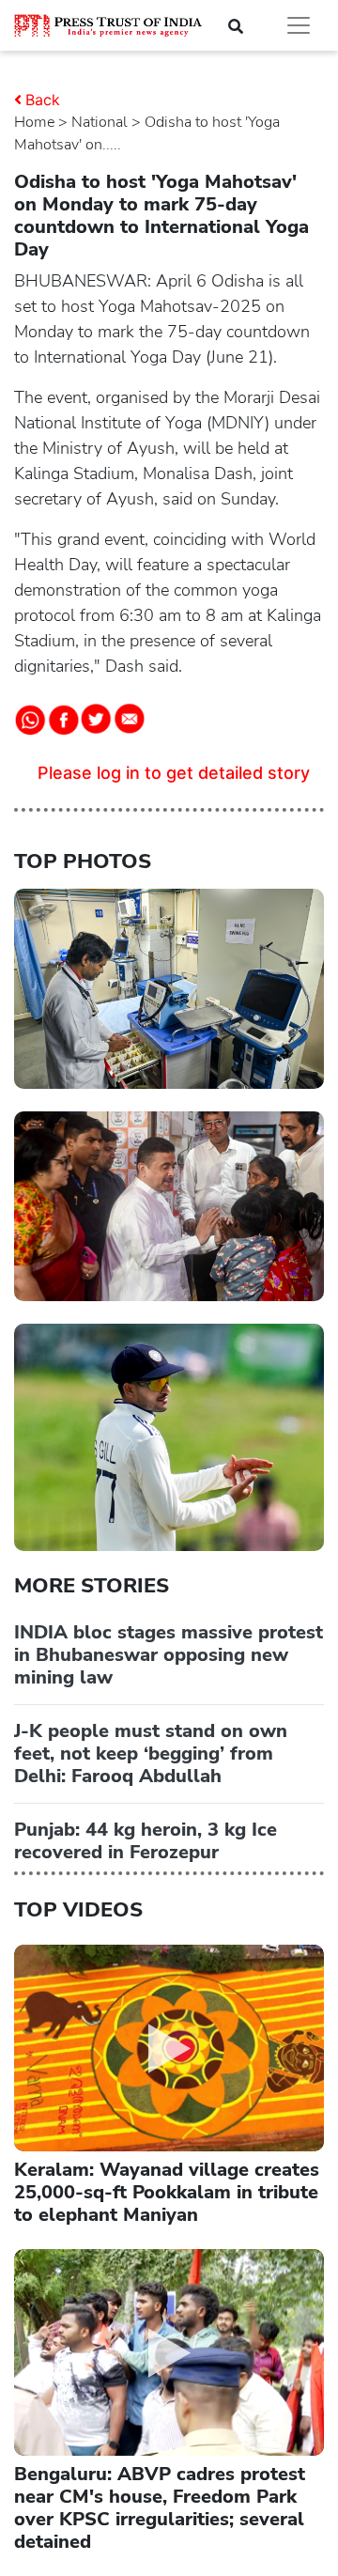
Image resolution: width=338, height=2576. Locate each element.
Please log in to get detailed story (174, 773)
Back (43, 100)
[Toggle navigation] (299, 25)
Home (34, 122)
